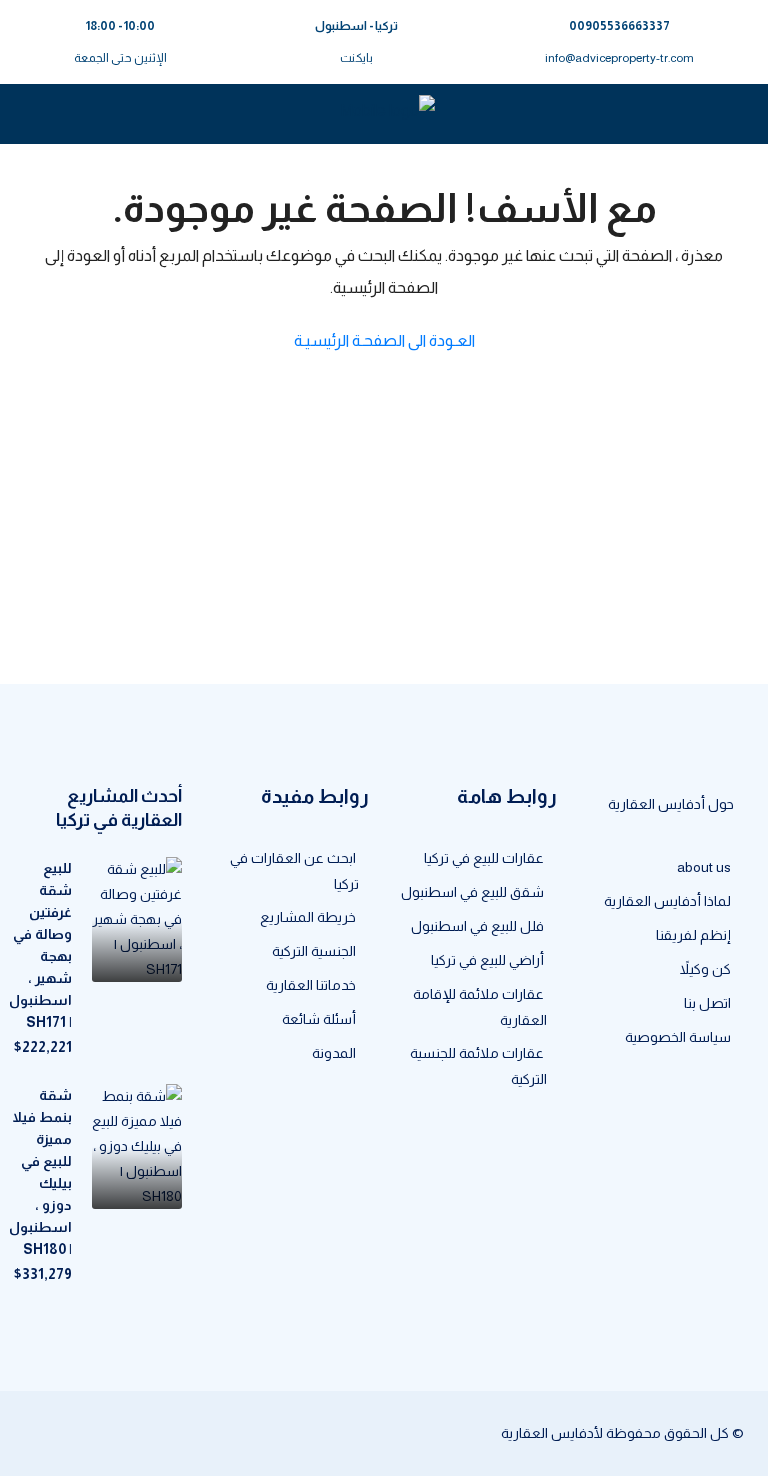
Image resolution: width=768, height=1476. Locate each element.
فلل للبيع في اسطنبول (477, 926)
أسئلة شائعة (319, 1019)
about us (704, 867)
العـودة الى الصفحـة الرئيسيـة (384, 340)
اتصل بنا (707, 1003)
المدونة (334, 1053)
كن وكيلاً (705, 969)
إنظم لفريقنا (693, 935)
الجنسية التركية (314, 951)
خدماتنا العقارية (311, 985)
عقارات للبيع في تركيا (484, 858)
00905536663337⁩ (619, 26)
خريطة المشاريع (308, 917)
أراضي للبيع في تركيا (487, 960)
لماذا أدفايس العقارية (667, 901)
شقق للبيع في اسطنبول (472, 892)
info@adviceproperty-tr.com (619, 58)
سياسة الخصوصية (678, 1037)
